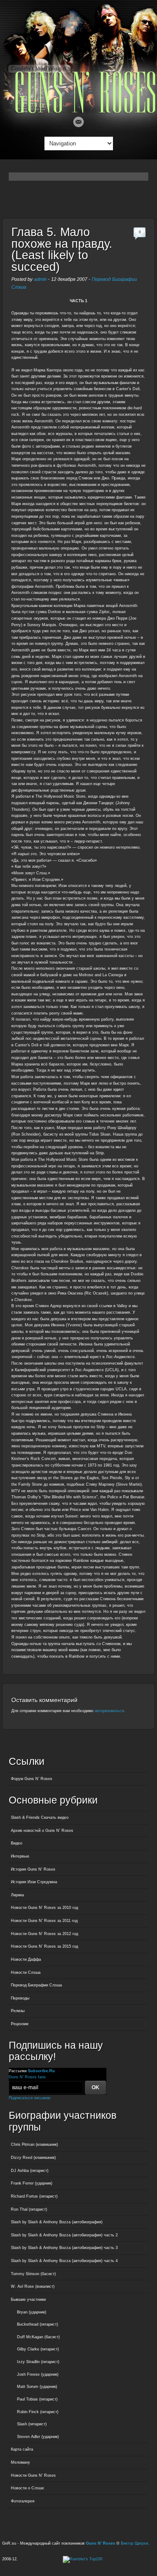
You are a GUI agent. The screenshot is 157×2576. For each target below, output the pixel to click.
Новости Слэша (26, 1972)
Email (78, 122)
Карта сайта (22, 2449)
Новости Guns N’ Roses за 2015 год (44, 1946)
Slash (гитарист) (32, 2424)
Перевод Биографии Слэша (36, 1985)
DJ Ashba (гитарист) (30, 2171)
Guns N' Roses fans (27, 2077)
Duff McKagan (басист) (38, 2337)
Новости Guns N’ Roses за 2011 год (44, 1921)
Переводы (20, 1998)
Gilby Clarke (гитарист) (38, 2349)
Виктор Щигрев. (135, 2543)
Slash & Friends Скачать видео (40, 1817)
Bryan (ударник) (32, 2312)
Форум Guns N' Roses (32, 1779)
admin (40, 279)
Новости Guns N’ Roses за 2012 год (44, 1934)
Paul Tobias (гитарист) (37, 2399)
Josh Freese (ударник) (38, 2374)
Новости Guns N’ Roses (33, 2475)
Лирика (17, 1895)
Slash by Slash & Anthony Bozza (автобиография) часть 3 (64, 2248)
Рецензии (20, 2024)
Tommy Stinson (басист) (33, 2274)
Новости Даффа (26, 1959)
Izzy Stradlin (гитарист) (38, 2362)
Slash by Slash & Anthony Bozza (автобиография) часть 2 (64, 2235)
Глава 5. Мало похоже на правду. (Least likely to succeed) (62, 250)
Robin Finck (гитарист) (38, 2412)
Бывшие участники (28, 2300)
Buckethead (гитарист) (38, 2324)
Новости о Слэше (27, 2488)
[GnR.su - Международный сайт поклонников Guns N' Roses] (79, 111)
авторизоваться (109, 1711)
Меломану (20, 2462)
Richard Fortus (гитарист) (34, 2196)
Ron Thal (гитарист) (29, 2209)
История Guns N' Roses (33, 1869)
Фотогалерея (23, 2501)
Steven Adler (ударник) (38, 2437)
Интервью (20, 1856)
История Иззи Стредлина (34, 1882)
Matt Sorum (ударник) (37, 2387)
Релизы (18, 2011)
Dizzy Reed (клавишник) (33, 2158)
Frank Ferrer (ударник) (32, 2183)
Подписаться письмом (29, 2098)
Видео (17, 1843)
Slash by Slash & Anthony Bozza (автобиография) (57, 2222)
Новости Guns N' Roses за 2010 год (44, 1908)
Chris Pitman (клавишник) (34, 2144)
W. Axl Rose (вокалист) (33, 2286)
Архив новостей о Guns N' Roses (42, 1831)
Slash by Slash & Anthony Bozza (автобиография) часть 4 (64, 2261)
